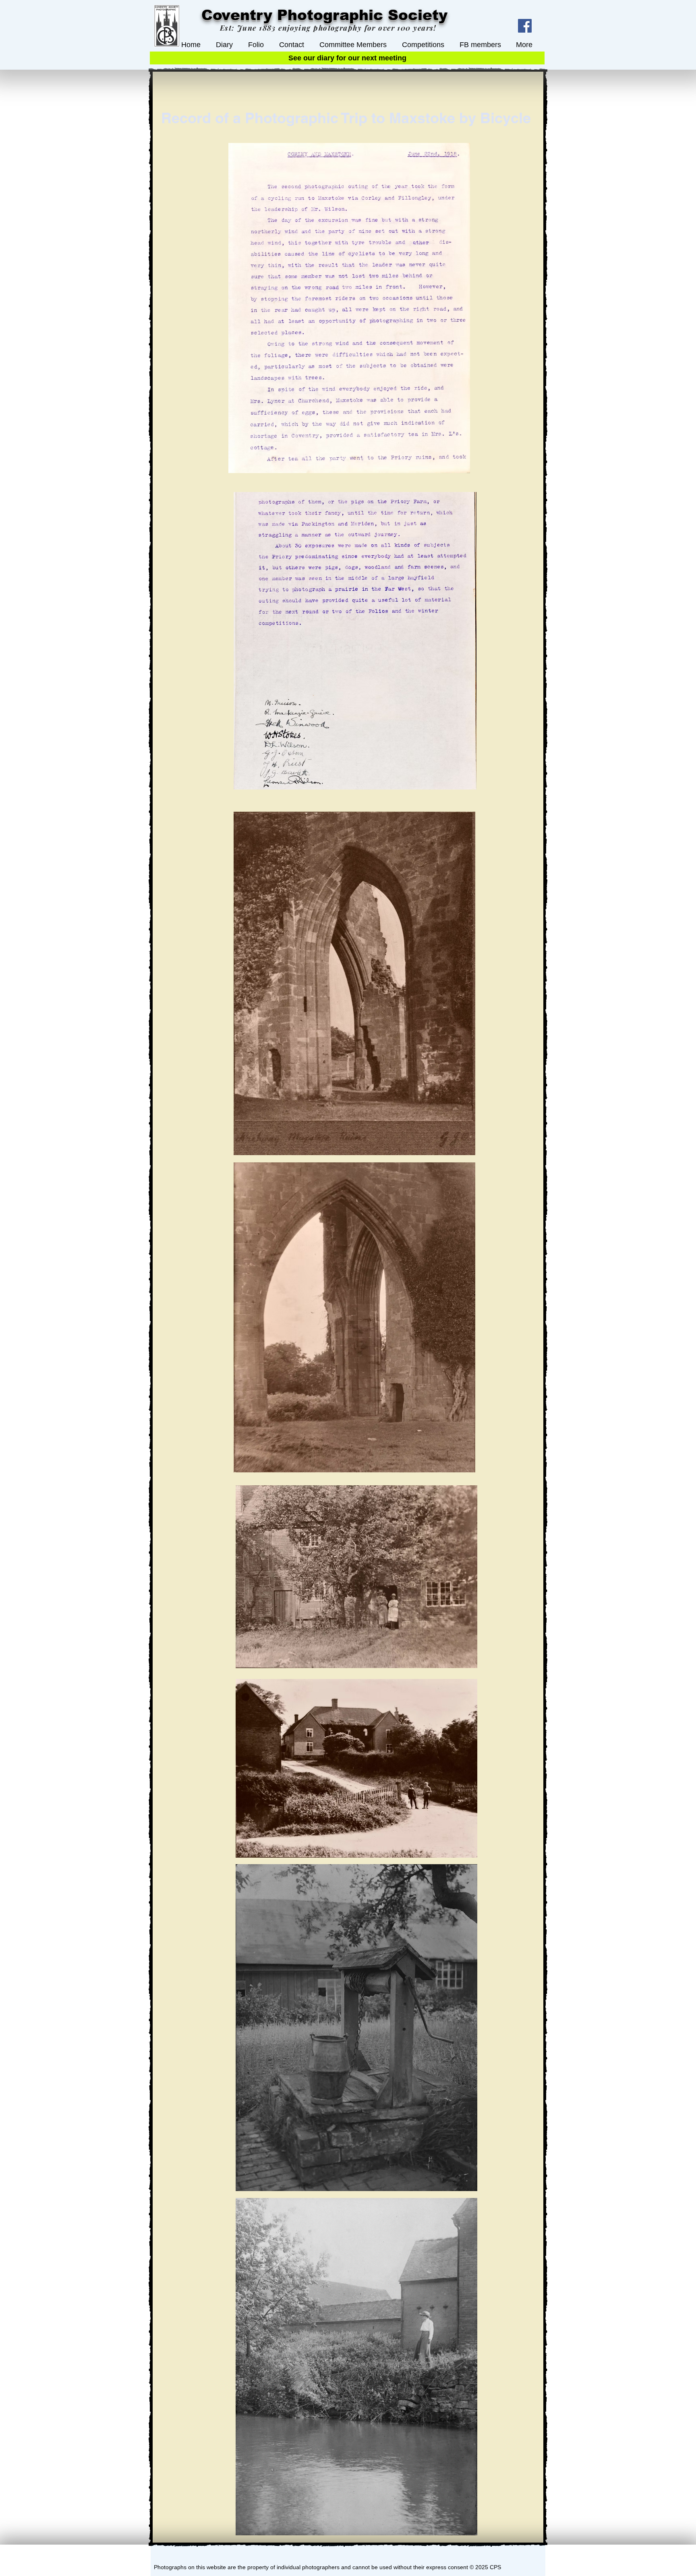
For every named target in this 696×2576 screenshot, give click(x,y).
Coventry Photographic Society (324, 15)
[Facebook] (525, 26)
